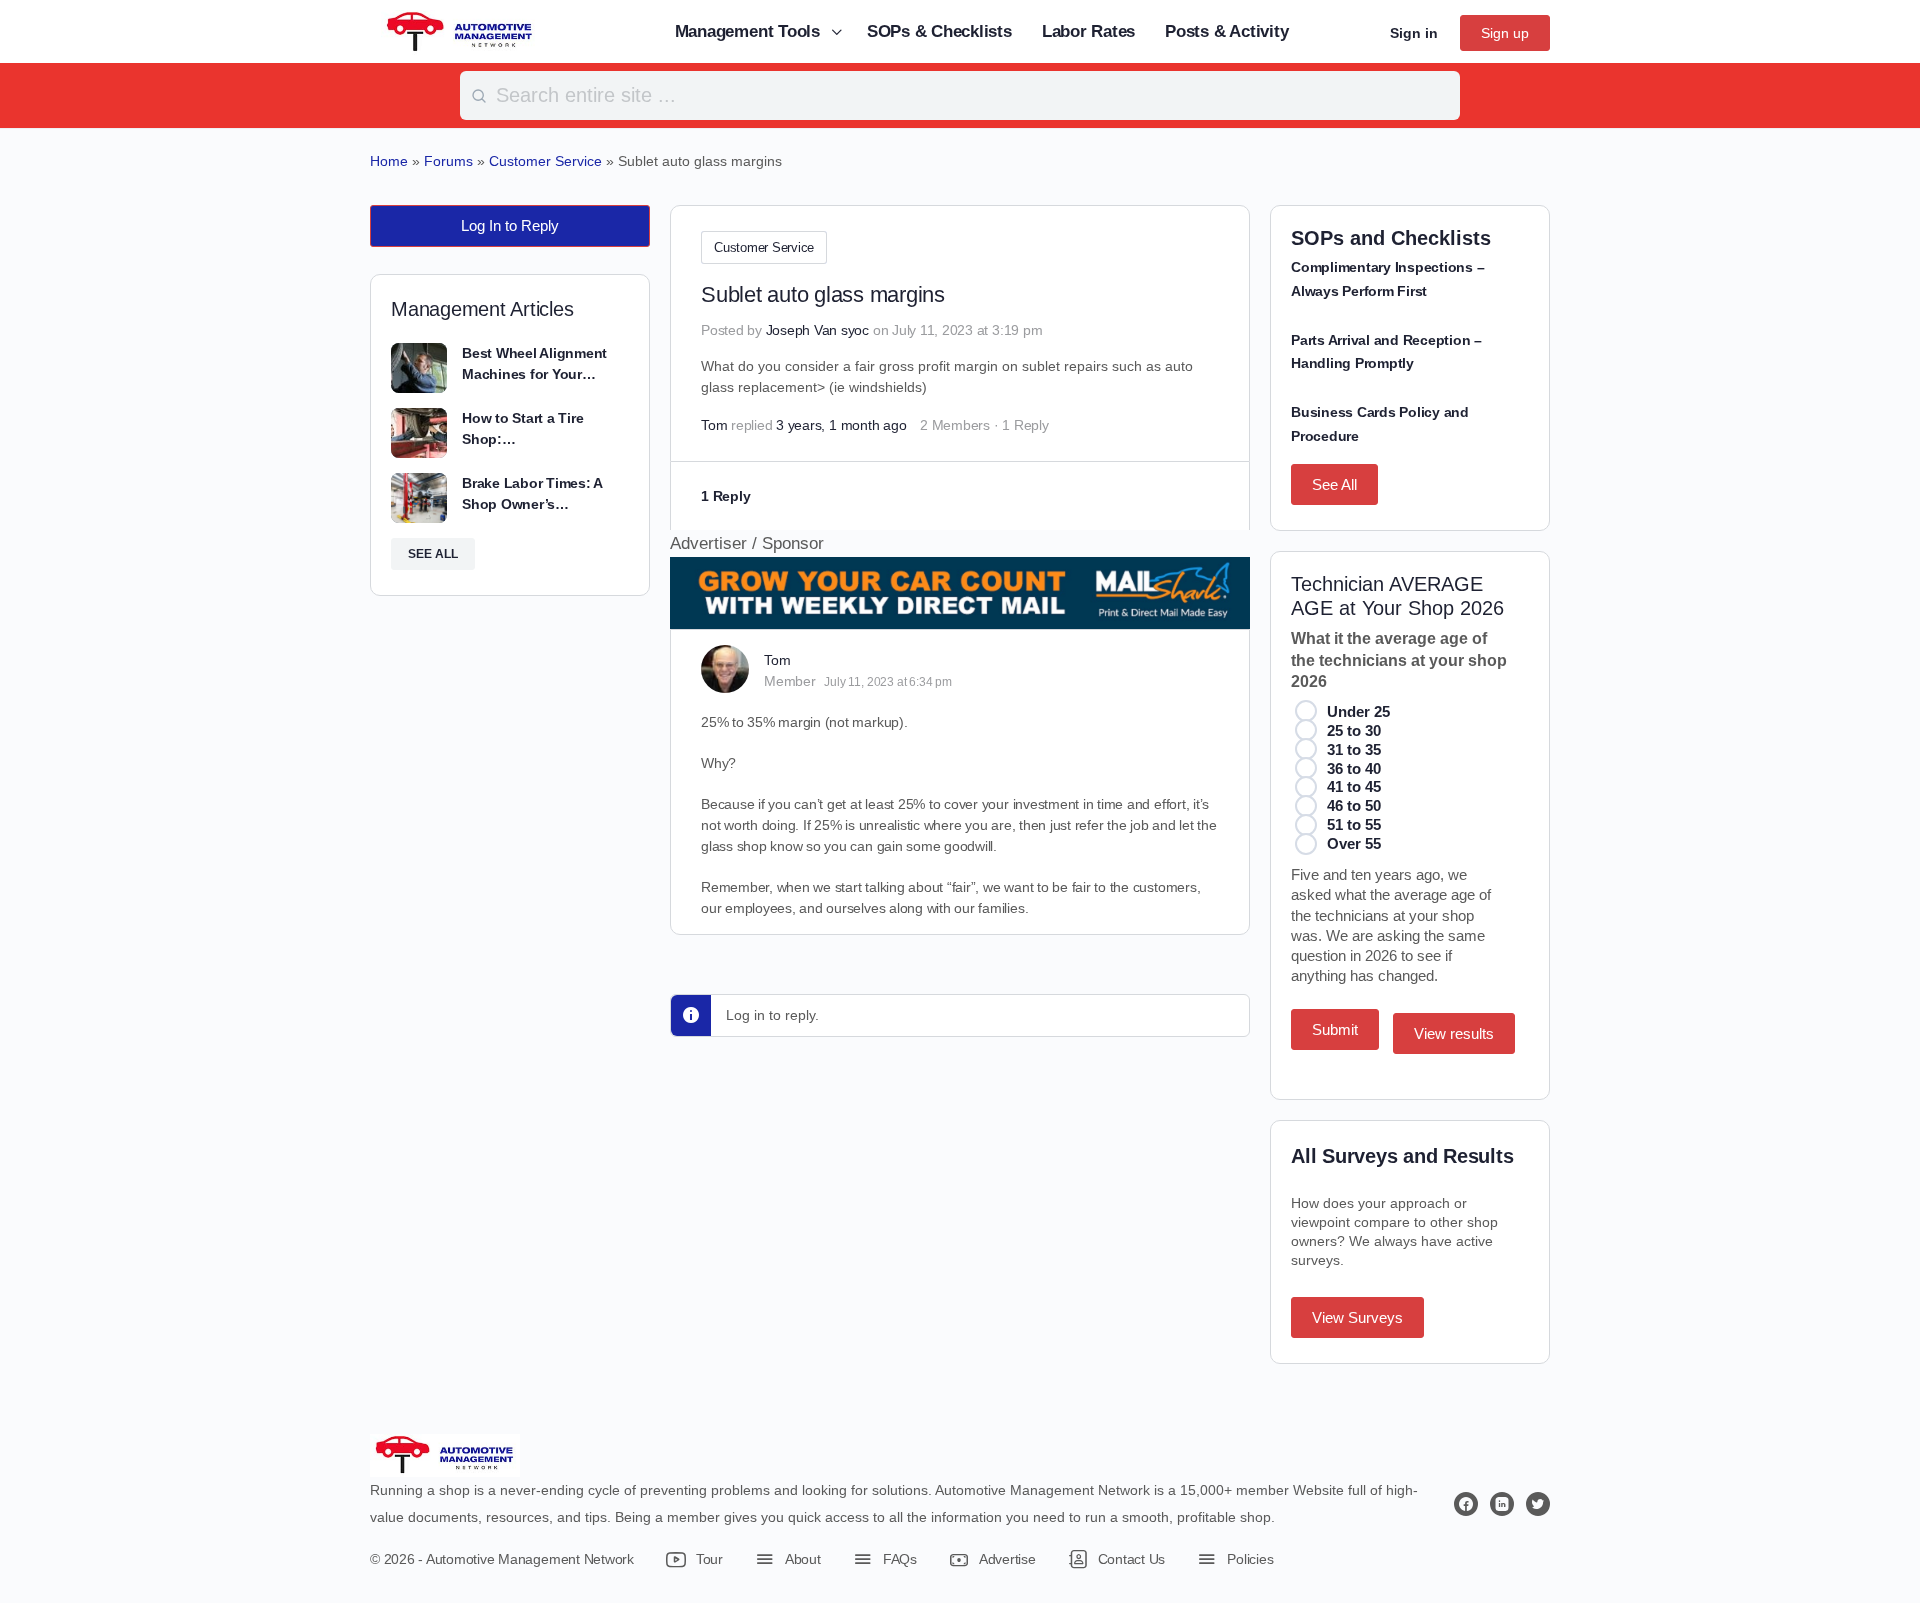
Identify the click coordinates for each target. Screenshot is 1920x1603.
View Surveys (1357, 1317)
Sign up (1505, 33)
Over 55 (1354, 843)
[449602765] (960, 615)
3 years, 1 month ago (841, 425)
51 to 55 (1354, 824)
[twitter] (1538, 1504)
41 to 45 (1354, 786)
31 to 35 (1354, 749)
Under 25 (1358, 711)
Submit (1335, 1029)
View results (1454, 1033)
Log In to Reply (510, 225)
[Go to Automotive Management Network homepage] (460, 30)
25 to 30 (1354, 730)
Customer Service (764, 247)
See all (433, 554)
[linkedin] (1502, 1504)
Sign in (1414, 33)
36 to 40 (1354, 768)
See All (1334, 484)
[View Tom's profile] (725, 669)
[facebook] (1466, 1504)
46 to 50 (1354, 805)
